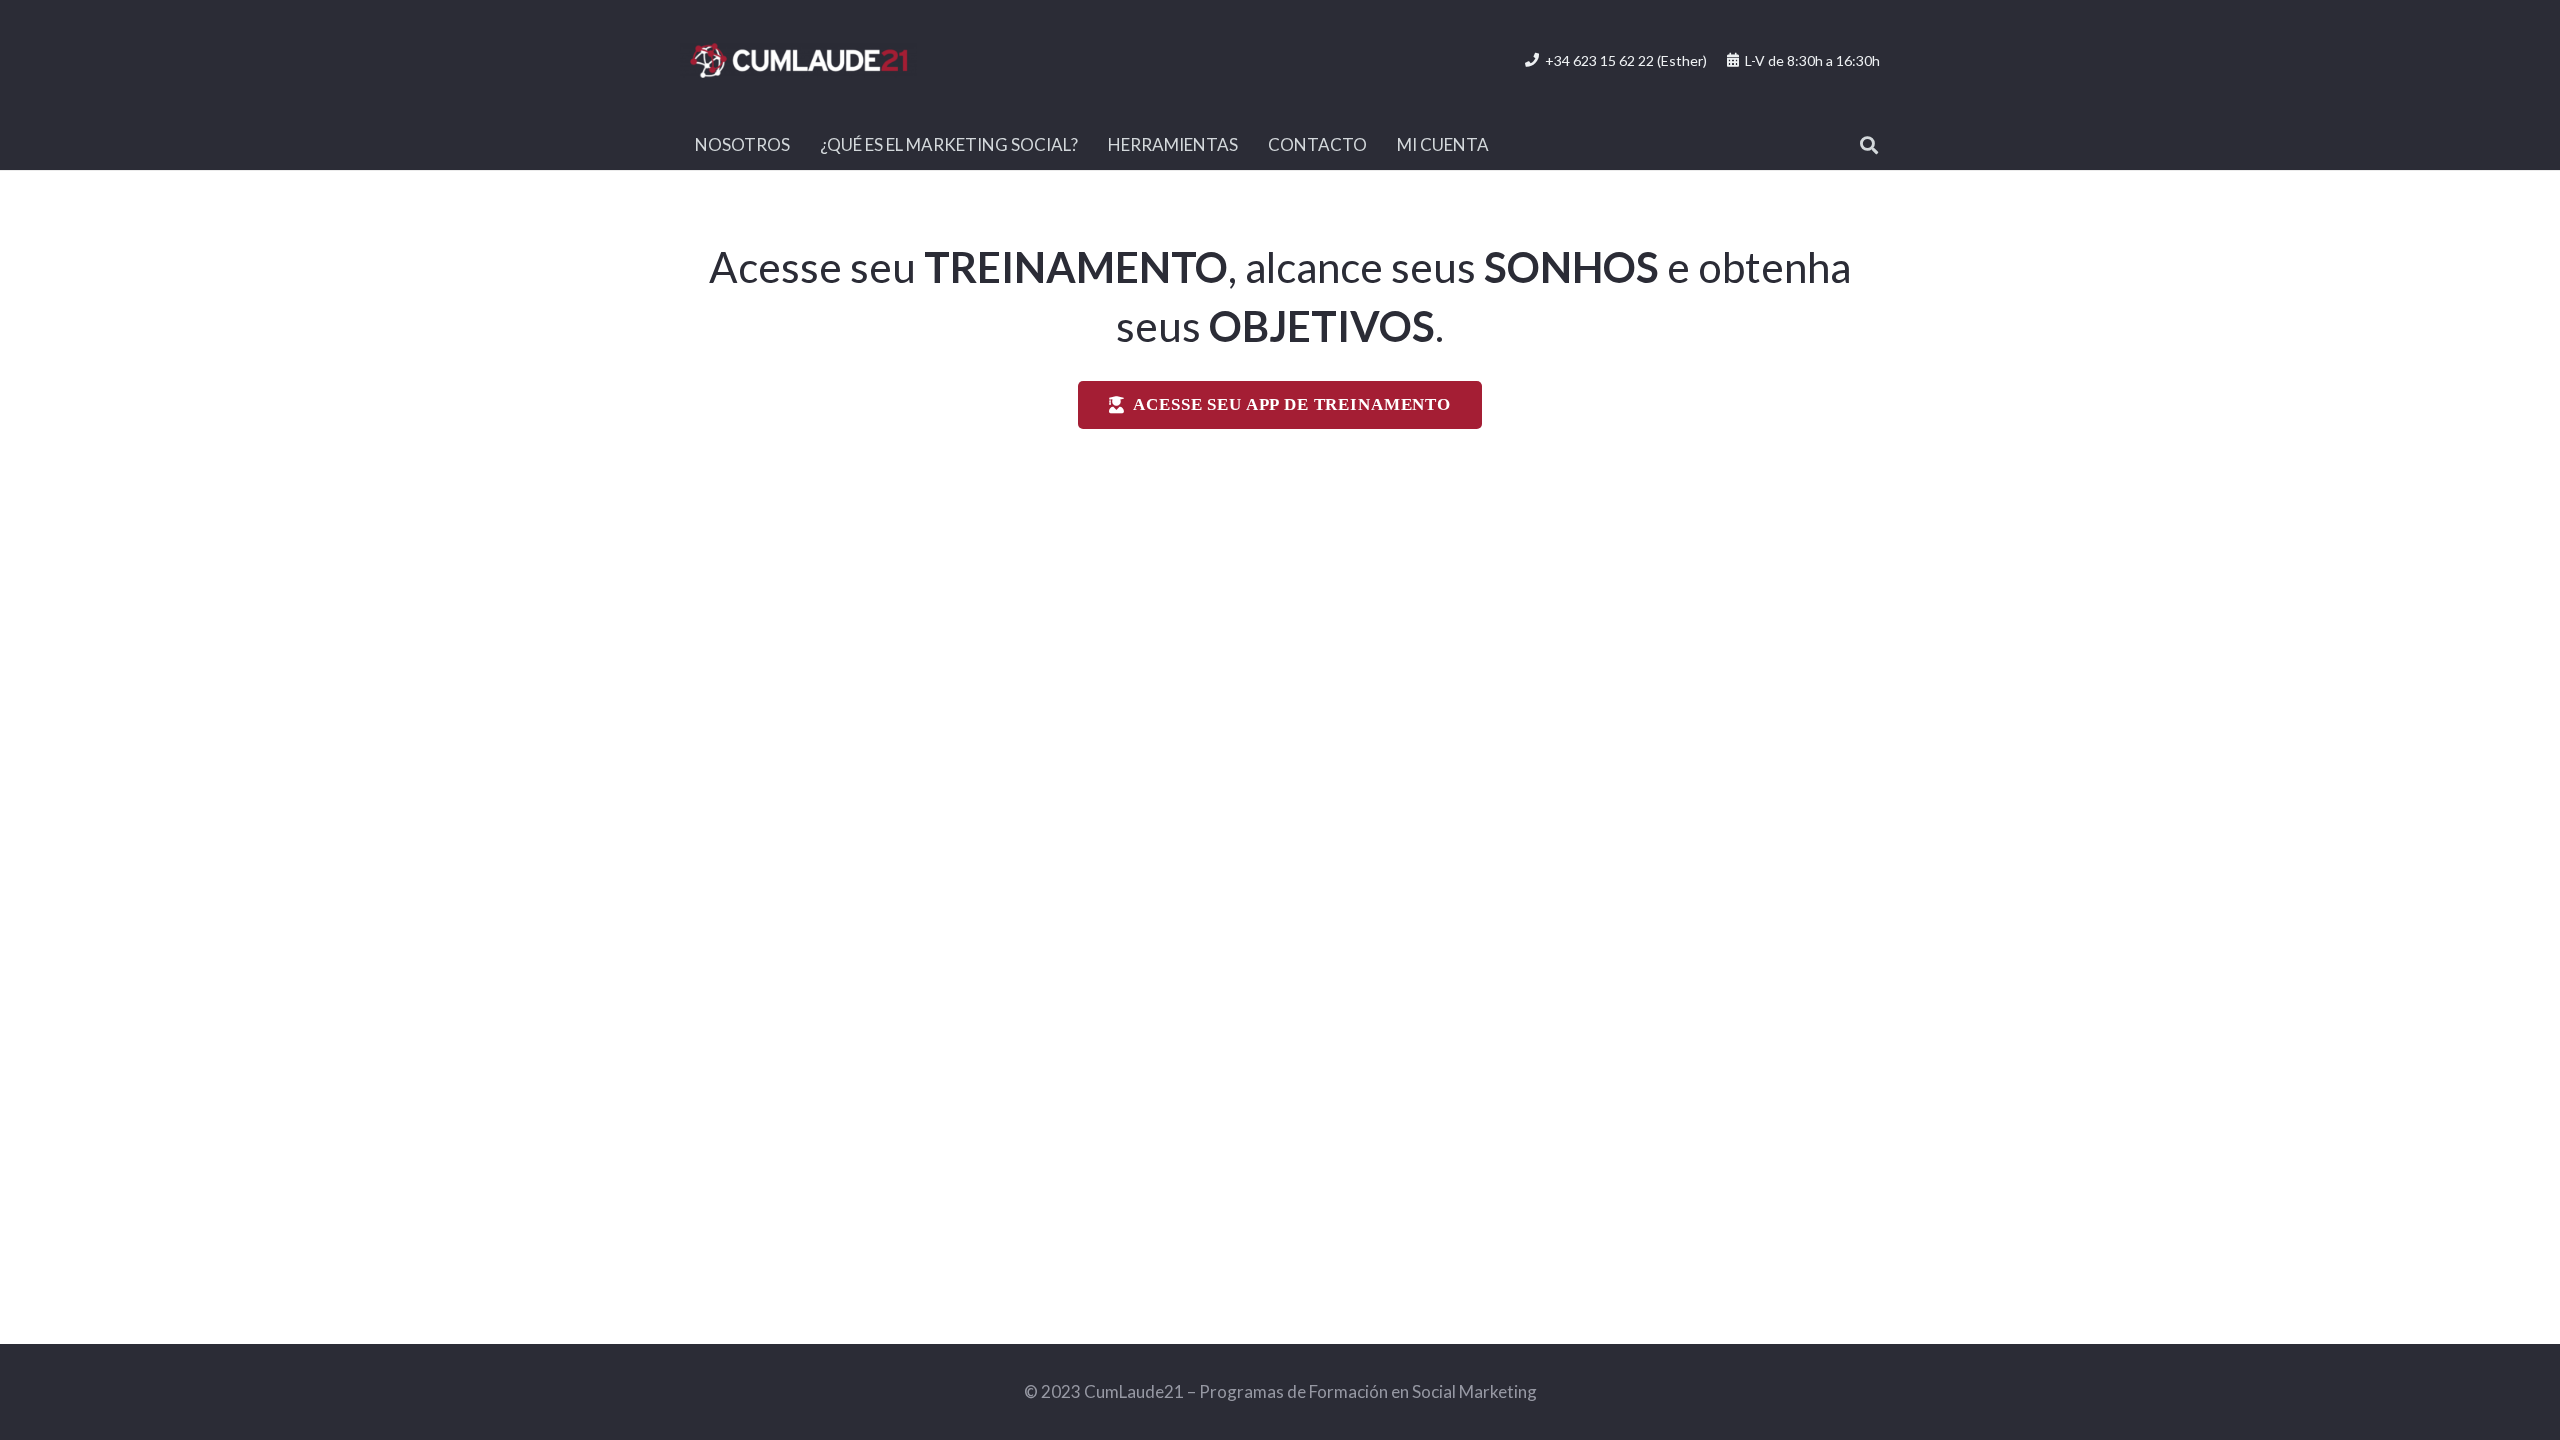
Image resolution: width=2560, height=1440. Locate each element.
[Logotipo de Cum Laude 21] (798, 60)
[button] (1869, 145)
